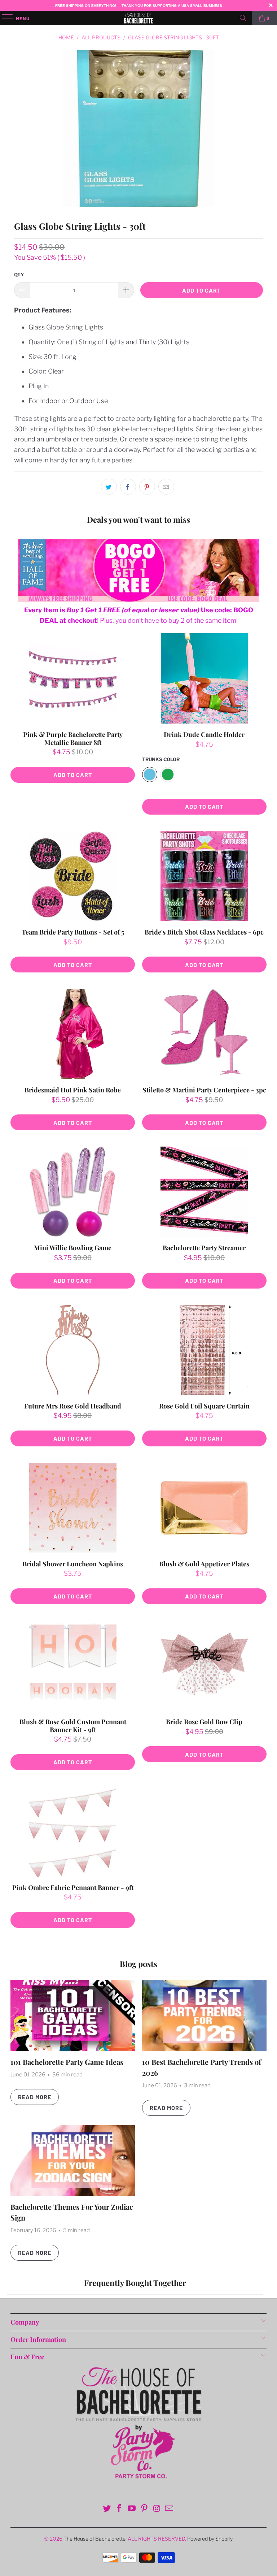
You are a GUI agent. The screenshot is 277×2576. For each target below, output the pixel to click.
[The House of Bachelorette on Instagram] (157, 2509)
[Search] (243, 18)
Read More (35, 2097)
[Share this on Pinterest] (147, 487)
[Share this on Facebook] (128, 487)
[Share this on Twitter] (109, 487)
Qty (19, 275)
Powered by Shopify (210, 2539)
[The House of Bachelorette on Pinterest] (145, 2509)
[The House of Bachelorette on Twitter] (107, 2509)
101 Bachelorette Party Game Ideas (67, 2062)
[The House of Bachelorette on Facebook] (119, 2509)
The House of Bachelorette (94, 2539)
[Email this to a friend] (166, 487)
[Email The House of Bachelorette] (170, 2509)
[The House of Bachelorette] (138, 18)
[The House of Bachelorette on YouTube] (132, 2509)
